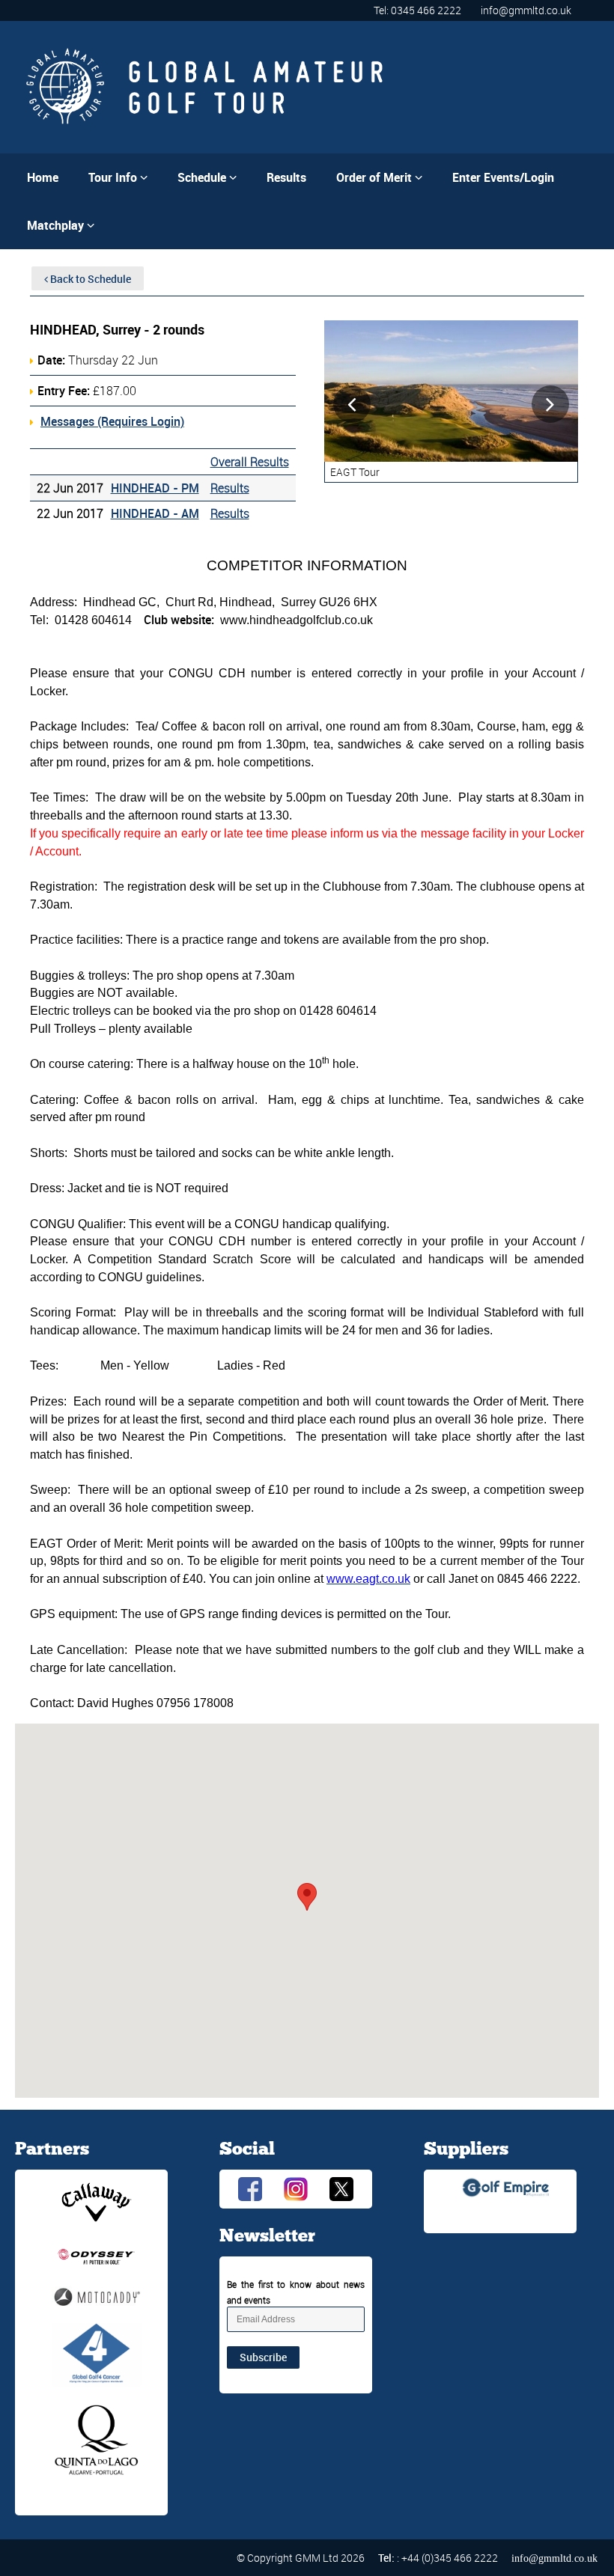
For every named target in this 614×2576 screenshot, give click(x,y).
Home (43, 177)
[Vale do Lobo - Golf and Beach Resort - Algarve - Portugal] (97, 2440)
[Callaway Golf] (97, 2201)
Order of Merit (379, 177)
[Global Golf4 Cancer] (97, 2354)
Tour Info (118, 177)
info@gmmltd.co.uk (526, 10)
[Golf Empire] (505, 2186)
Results (286, 177)
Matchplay (61, 225)
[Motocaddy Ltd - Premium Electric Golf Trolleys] (97, 2295)
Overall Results (250, 462)
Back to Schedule (89, 279)
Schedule (207, 177)
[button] (307, 1897)
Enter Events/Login (503, 177)
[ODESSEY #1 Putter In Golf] (97, 2255)
